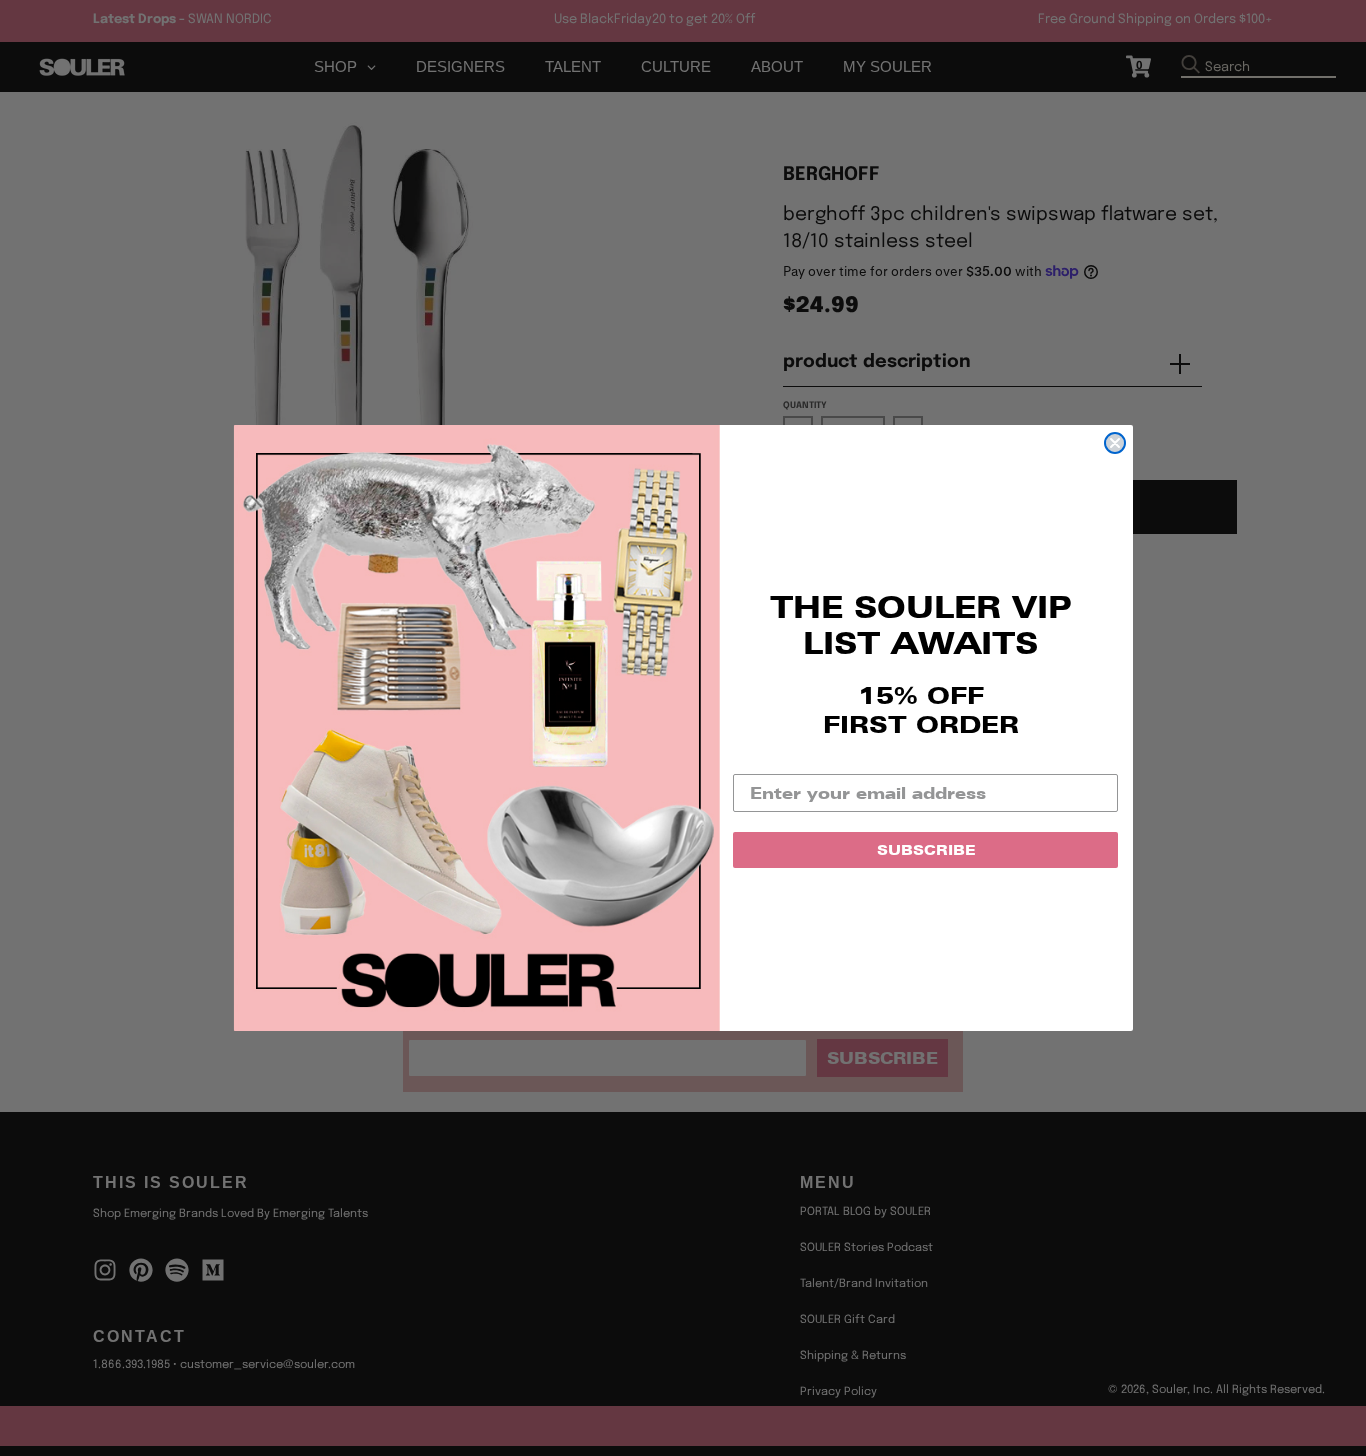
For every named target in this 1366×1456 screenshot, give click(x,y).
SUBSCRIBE (926, 850)
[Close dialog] (1115, 443)
